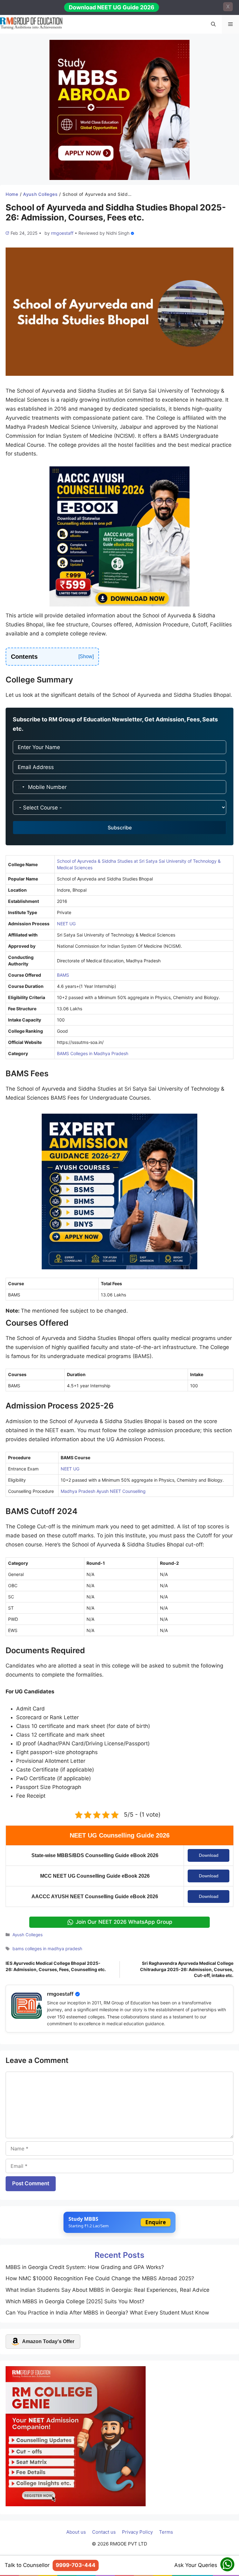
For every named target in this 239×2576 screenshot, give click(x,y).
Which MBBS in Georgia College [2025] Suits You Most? (75, 2301)
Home (12, 194)
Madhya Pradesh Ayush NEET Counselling (103, 1491)
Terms (166, 2532)
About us (76, 2532)
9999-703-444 (76, 2565)
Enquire (156, 2222)
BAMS (63, 975)
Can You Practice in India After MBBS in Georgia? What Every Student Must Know (107, 2313)
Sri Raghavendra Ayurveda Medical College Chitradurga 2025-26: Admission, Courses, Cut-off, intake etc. (187, 1969)
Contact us (104, 2532)
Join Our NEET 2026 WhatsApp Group (124, 1922)
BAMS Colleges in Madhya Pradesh (93, 1053)
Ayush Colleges (40, 194)
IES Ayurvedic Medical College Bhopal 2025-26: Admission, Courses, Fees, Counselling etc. (56, 1966)
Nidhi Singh (118, 233)
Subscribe (120, 828)
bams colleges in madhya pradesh (47, 1949)
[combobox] (20, 787)
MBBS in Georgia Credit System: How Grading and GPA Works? (85, 2267)
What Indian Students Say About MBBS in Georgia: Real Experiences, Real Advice (108, 2290)
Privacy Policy (137, 2532)
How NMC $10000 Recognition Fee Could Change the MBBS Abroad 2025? (100, 2278)
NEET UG (66, 924)
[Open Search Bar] (213, 24)
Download (209, 1855)
